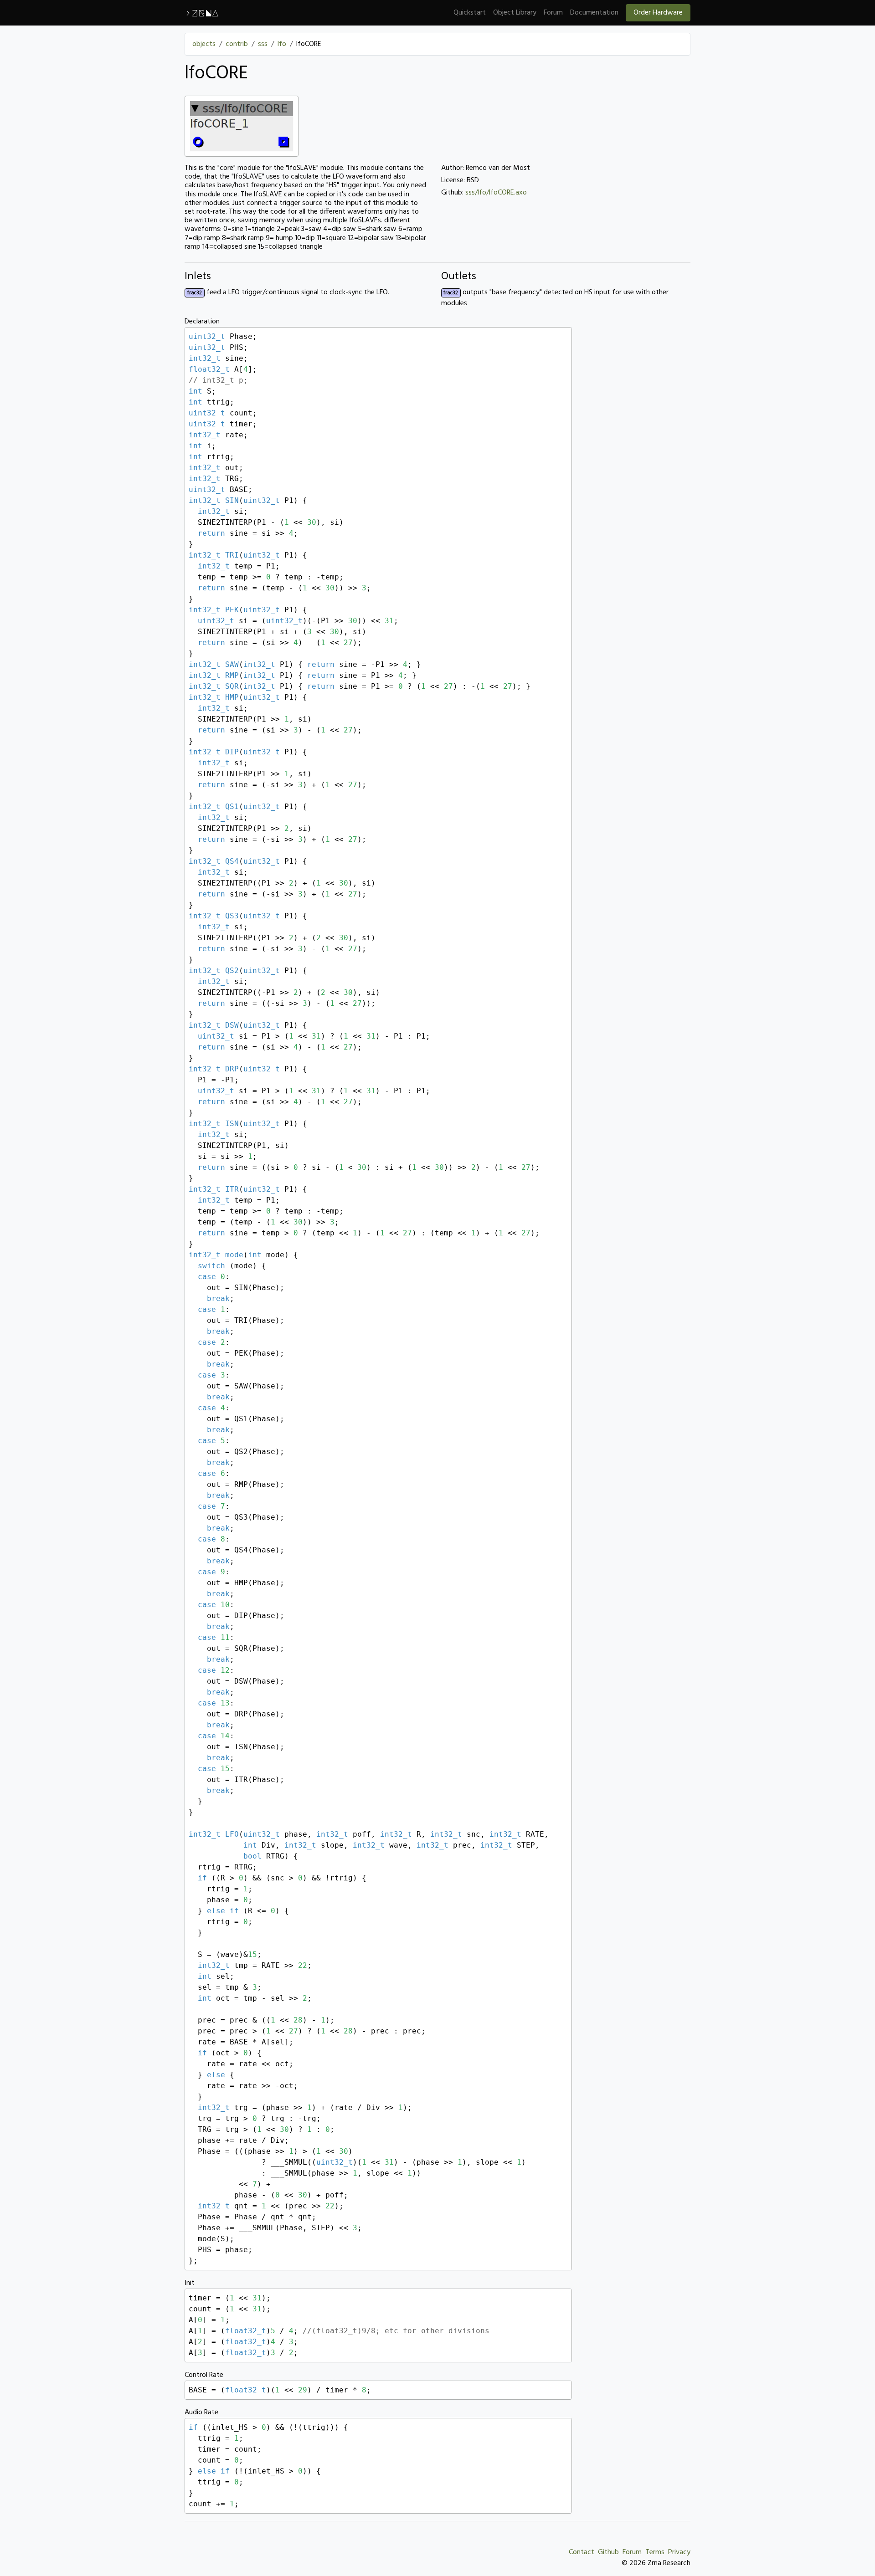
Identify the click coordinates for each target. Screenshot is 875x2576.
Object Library (515, 13)
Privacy (679, 2552)
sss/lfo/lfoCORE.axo (496, 193)
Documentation (594, 13)
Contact (582, 2552)
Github (608, 2552)
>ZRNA (202, 13)
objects (204, 44)
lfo (282, 44)
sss (263, 44)
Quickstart (470, 13)
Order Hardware (658, 13)
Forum (553, 13)
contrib (237, 44)
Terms (655, 2552)
